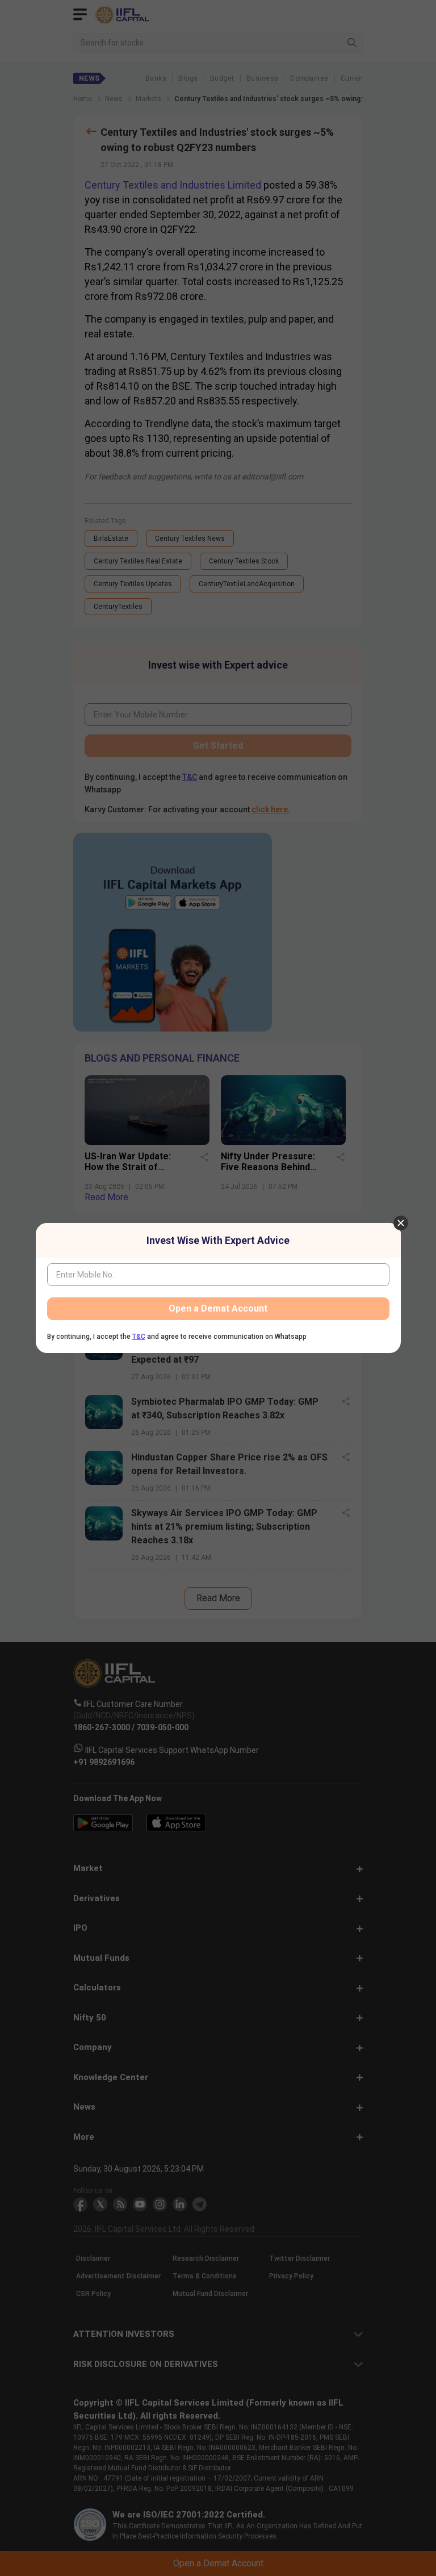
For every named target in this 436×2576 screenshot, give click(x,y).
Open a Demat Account (218, 1308)
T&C (139, 1337)
